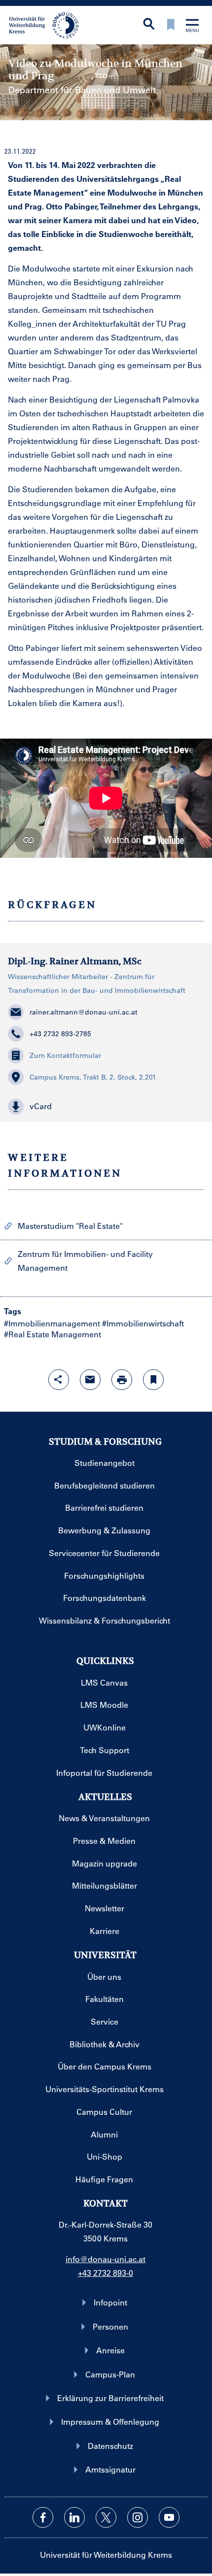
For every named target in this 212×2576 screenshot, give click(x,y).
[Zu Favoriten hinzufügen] (153, 1380)
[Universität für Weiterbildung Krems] (48, 24)
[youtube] (169, 2517)
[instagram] (138, 2517)
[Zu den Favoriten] (171, 25)
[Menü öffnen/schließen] (192, 26)
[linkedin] (74, 2517)
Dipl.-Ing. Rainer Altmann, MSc (75, 961)
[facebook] (43, 2517)
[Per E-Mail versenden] (90, 1380)
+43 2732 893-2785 (60, 1034)
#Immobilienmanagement (52, 1323)
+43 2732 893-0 (106, 2273)
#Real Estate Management (53, 1334)
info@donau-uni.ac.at (106, 2259)
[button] (106, 1107)
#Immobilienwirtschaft (143, 1323)
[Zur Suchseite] (149, 25)
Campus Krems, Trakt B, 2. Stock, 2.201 (93, 1077)
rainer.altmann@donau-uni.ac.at (84, 1012)
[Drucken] (122, 1380)
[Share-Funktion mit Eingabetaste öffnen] (59, 1380)
